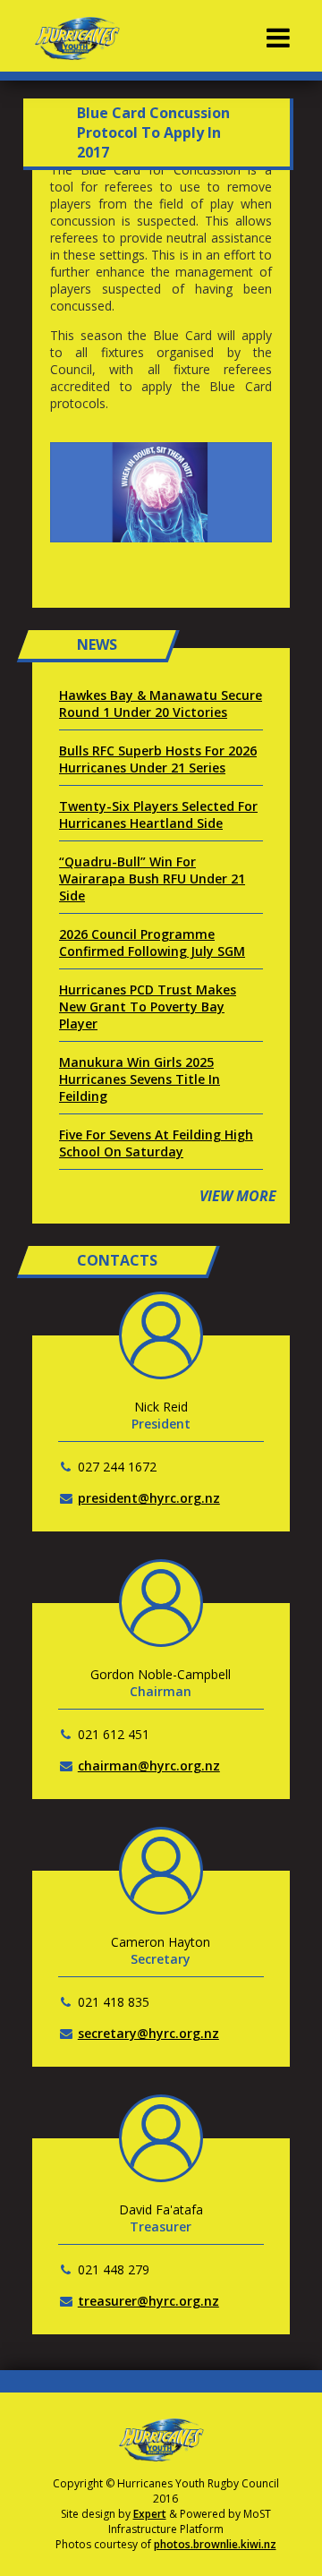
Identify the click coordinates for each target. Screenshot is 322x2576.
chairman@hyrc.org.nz (149, 1766)
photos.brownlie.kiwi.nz (215, 2544)
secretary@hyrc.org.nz (148, 2033)
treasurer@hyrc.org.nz (148, 2301)
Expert (150, 2514)
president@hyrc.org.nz (149, 1498)
